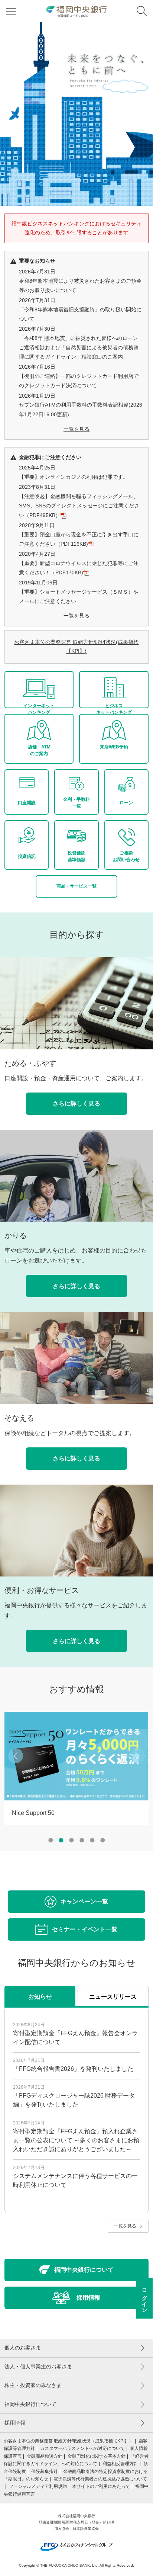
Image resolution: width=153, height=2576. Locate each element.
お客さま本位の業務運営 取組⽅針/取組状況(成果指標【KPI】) (76, 647)
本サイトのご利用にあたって (101, 2486)
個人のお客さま (23, 2348)
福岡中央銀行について (30, 2404)
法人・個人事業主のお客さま (38, 2367)
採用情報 (15, 2423)
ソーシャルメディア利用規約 (38, 2486)
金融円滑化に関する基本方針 (97, 2456)
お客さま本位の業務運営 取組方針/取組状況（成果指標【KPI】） (69, 2441)
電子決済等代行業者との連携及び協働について (100, 2479)
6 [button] (102, 1840)
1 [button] (51, 1840)
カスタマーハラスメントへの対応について (82, 2448)
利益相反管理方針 (120, 2464)
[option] (76, 114)
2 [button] (61, 1840)
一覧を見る (76, 429)
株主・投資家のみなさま (33, 2385)
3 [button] (71, 1840)
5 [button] (92, 1840)
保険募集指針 (45, 2471)
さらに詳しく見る (76, 1103)
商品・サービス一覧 (76, 886)
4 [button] (82, 1840)
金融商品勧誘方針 (45, 2456)
